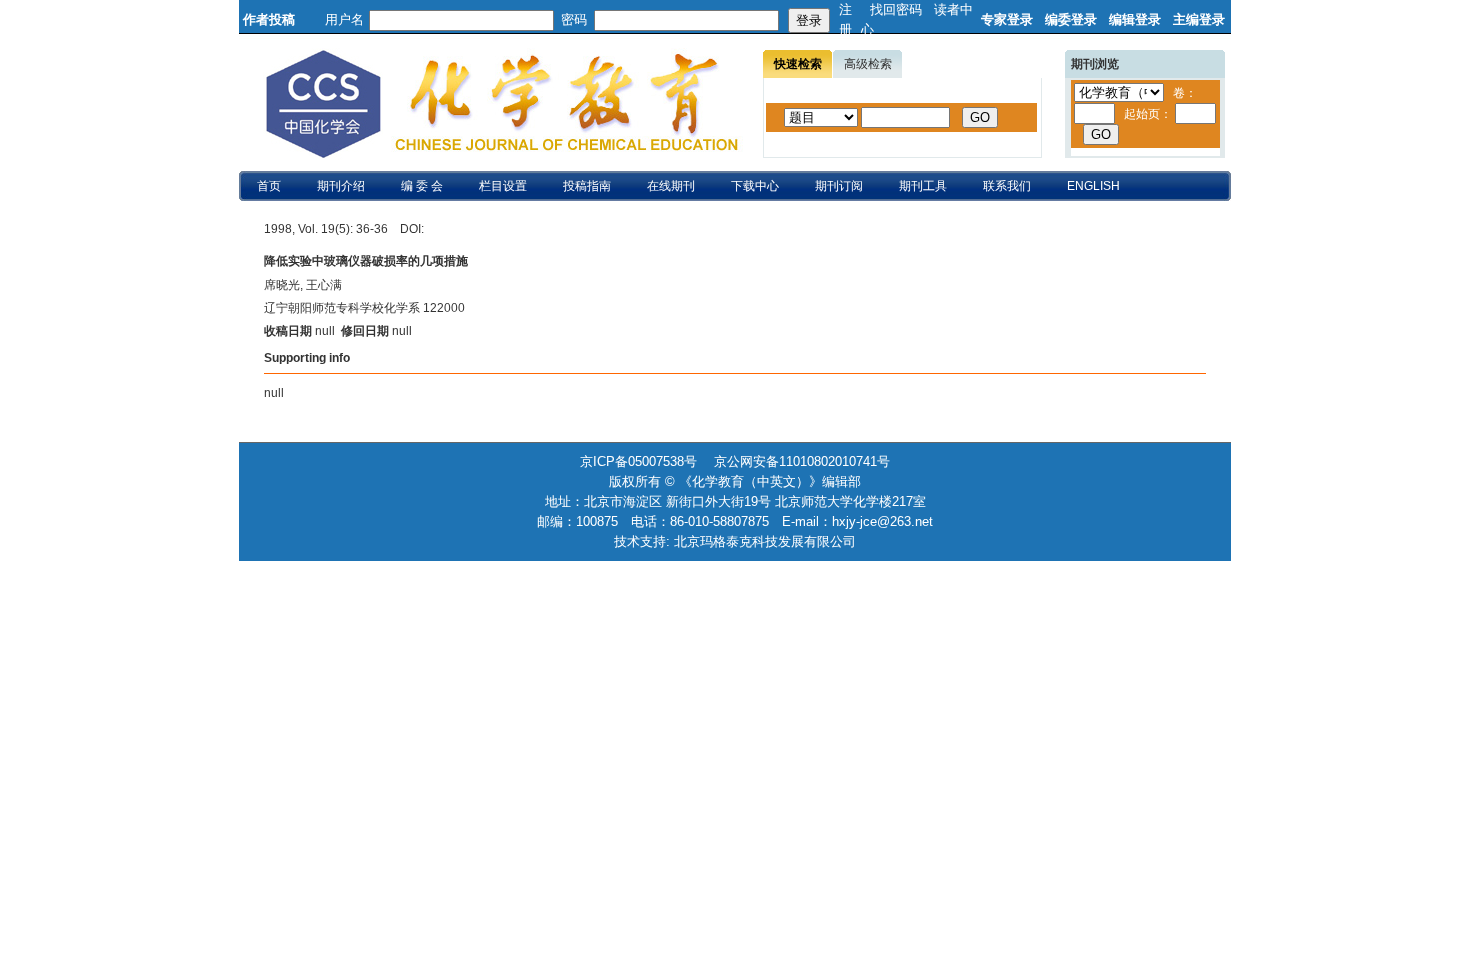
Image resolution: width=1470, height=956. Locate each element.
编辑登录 (1135, 19)
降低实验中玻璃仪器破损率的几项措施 (366, 261)
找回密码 (896, 9)
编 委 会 (422, 186)
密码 (574, 19)
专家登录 (1007, 19)
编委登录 (1071, 19)
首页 (269, 186)
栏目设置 (503, 186)
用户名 (344, 19)
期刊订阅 (839, 186)
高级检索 (868, 64)
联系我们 (1007, 186)
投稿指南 (587, 186)
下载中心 (755, 186)
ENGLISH (1093, 186)
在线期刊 (671, 186)
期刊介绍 (341, 186)
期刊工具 (923, 186)
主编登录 (1199, 19)
